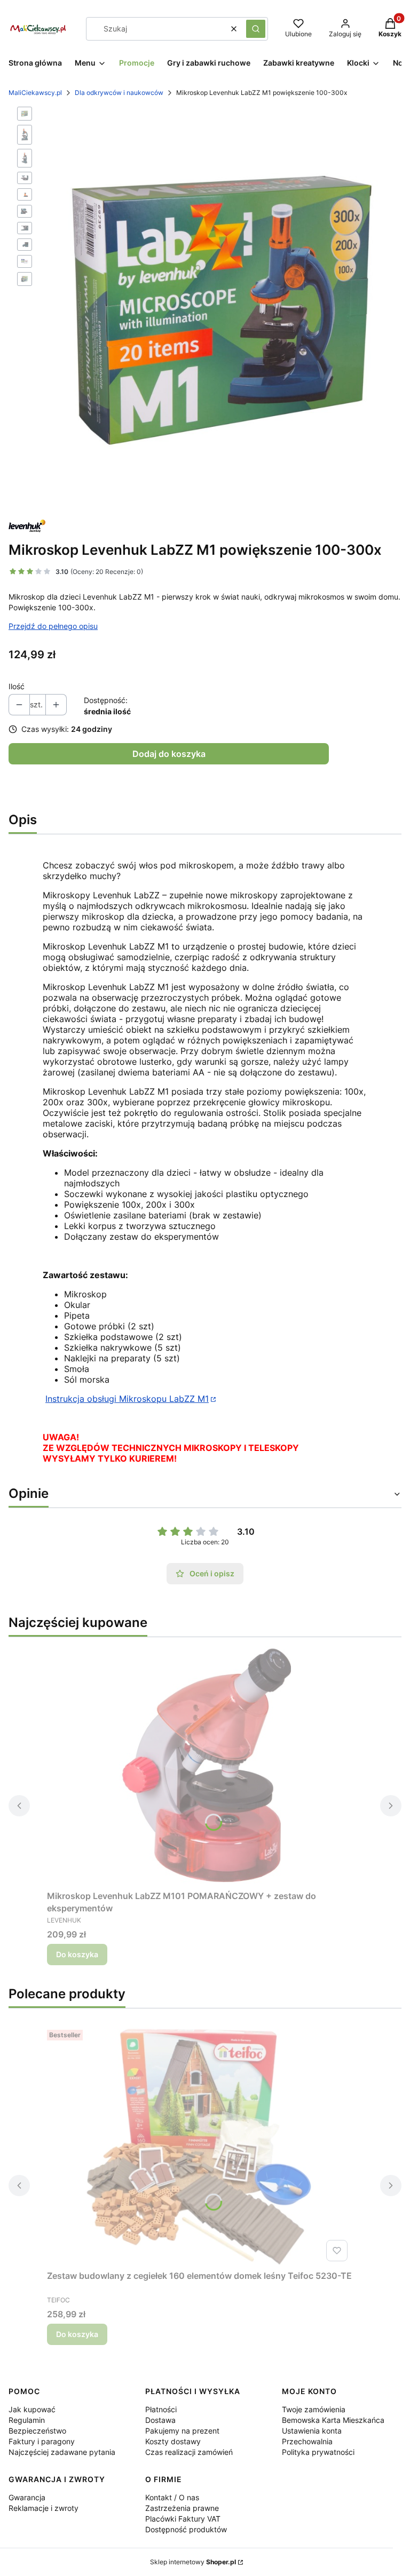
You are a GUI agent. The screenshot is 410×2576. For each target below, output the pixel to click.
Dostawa (160, 2420)
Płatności (161, 2409)
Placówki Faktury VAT (183, 2519)
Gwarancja (27, 2497)
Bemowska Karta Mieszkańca (333, 2420)
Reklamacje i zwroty (44, 2508)
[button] (256, 29)
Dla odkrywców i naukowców (119, 93)
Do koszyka (77, 1954)
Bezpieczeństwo (37, 2431)
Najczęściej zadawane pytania (62, 2452)
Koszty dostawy (173, 2441)
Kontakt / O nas (172, 2497)
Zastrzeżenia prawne (182, 2508)
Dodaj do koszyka (169, 754)
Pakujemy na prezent (182, 2431)
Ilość (17, 686)
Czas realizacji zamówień (189, 2452)
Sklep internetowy (193, 2562)
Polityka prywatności (318, 2452)
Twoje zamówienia (314, 2409)
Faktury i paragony (42, 2441)
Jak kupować (32, 2409)
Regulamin (27, 2420)
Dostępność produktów (186, 2529)
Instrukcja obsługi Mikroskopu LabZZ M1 (127, 1399)
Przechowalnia (307, 2441)
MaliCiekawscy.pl (35, 93)
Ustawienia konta (312, 2431)
